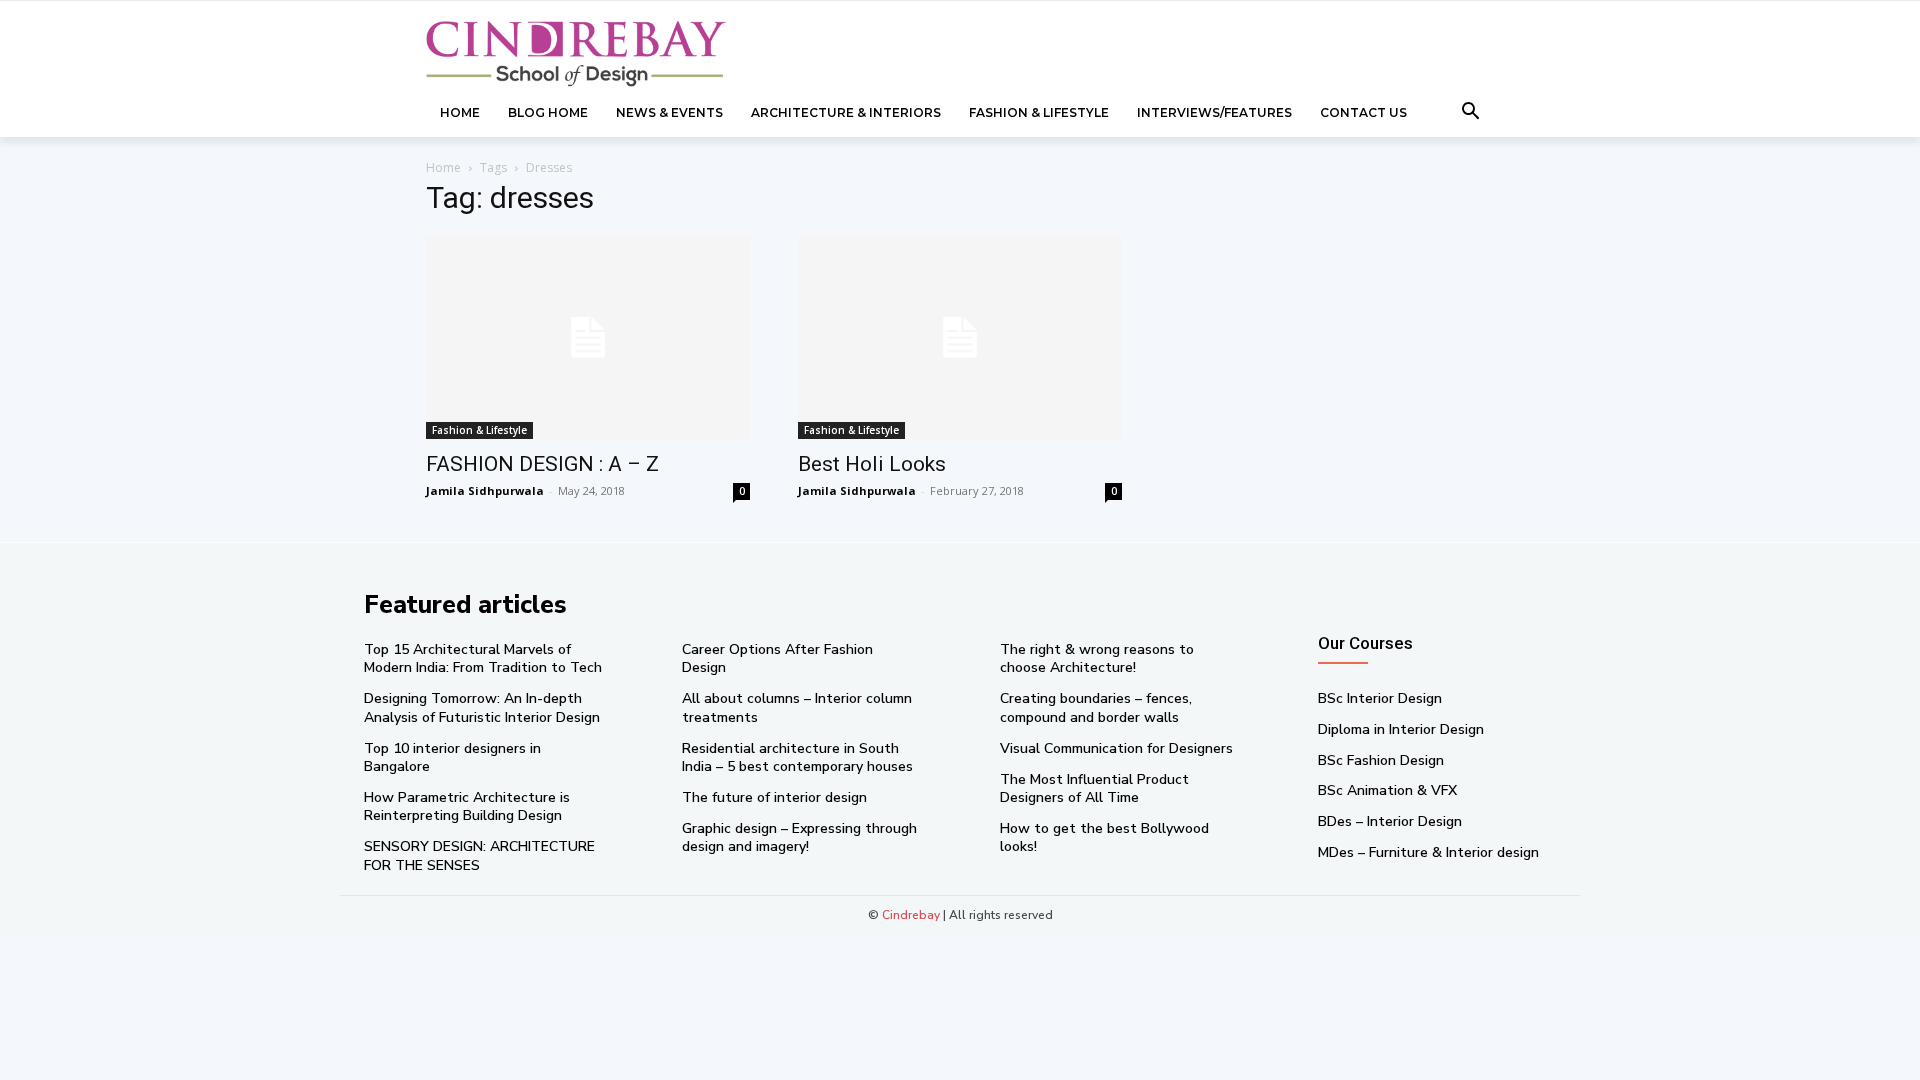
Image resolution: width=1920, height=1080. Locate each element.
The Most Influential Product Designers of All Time (1094, 788)
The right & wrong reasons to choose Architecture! (1097, 658)
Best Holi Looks (872, 464)
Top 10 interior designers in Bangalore (452, 757)
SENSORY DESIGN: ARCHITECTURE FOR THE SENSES (479, 855)
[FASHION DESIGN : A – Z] (588, 337)
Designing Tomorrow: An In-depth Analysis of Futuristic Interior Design (482, 707)
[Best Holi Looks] (960, 337)
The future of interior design (774, 797)
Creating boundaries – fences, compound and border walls (1096, 707)
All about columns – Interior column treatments (797, 707)
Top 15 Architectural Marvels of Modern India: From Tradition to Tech (483, 658)
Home (443, 167)
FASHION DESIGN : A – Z (542, 464)
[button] (1471, 113)
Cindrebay (911, 915)
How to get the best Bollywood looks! (1104, 837)
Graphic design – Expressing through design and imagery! (799, 837)
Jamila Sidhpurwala (485, 490)
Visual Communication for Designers (1116, 748)
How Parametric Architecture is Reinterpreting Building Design (467, 806)
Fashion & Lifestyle (479, 430)
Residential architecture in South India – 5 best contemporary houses (797, 757)
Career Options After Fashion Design (777, 658)
